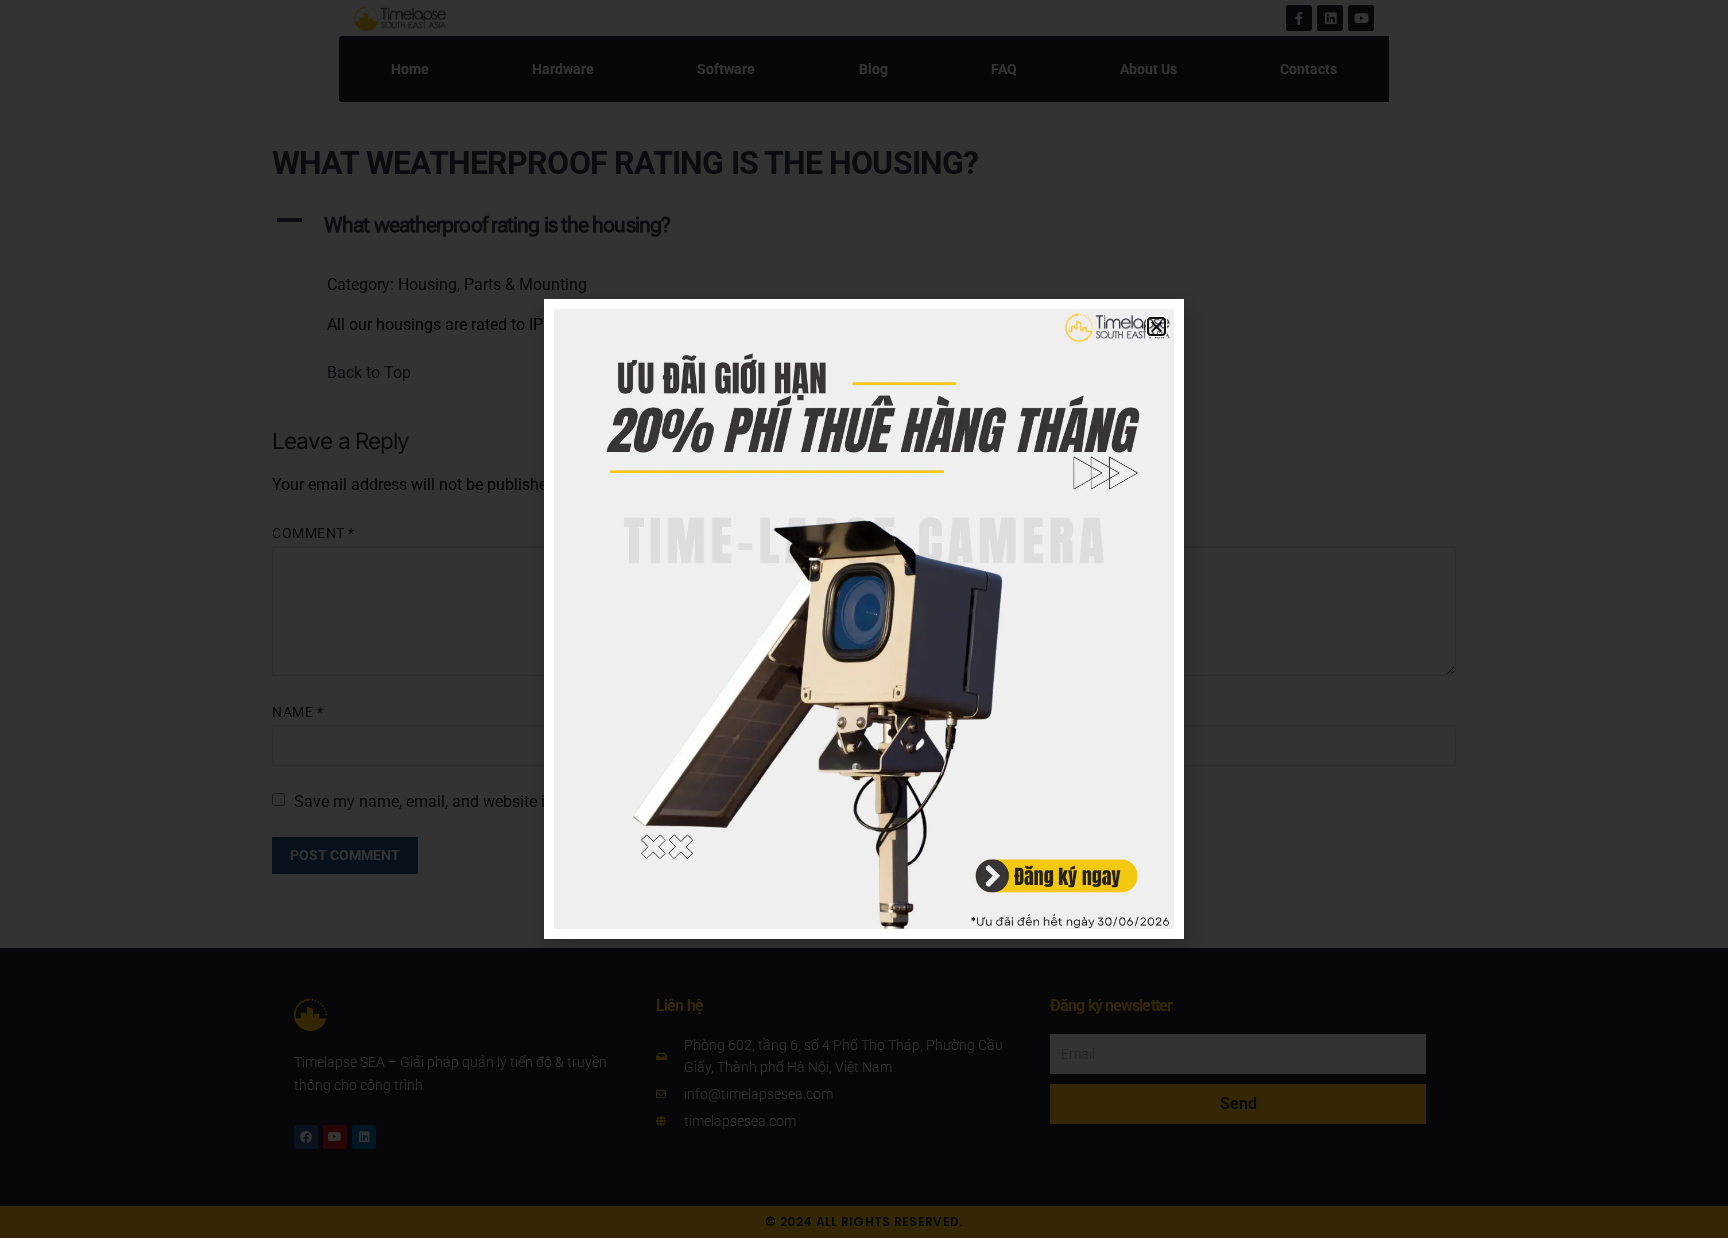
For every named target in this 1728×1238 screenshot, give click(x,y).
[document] (864, 619)
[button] (1156, 326)
